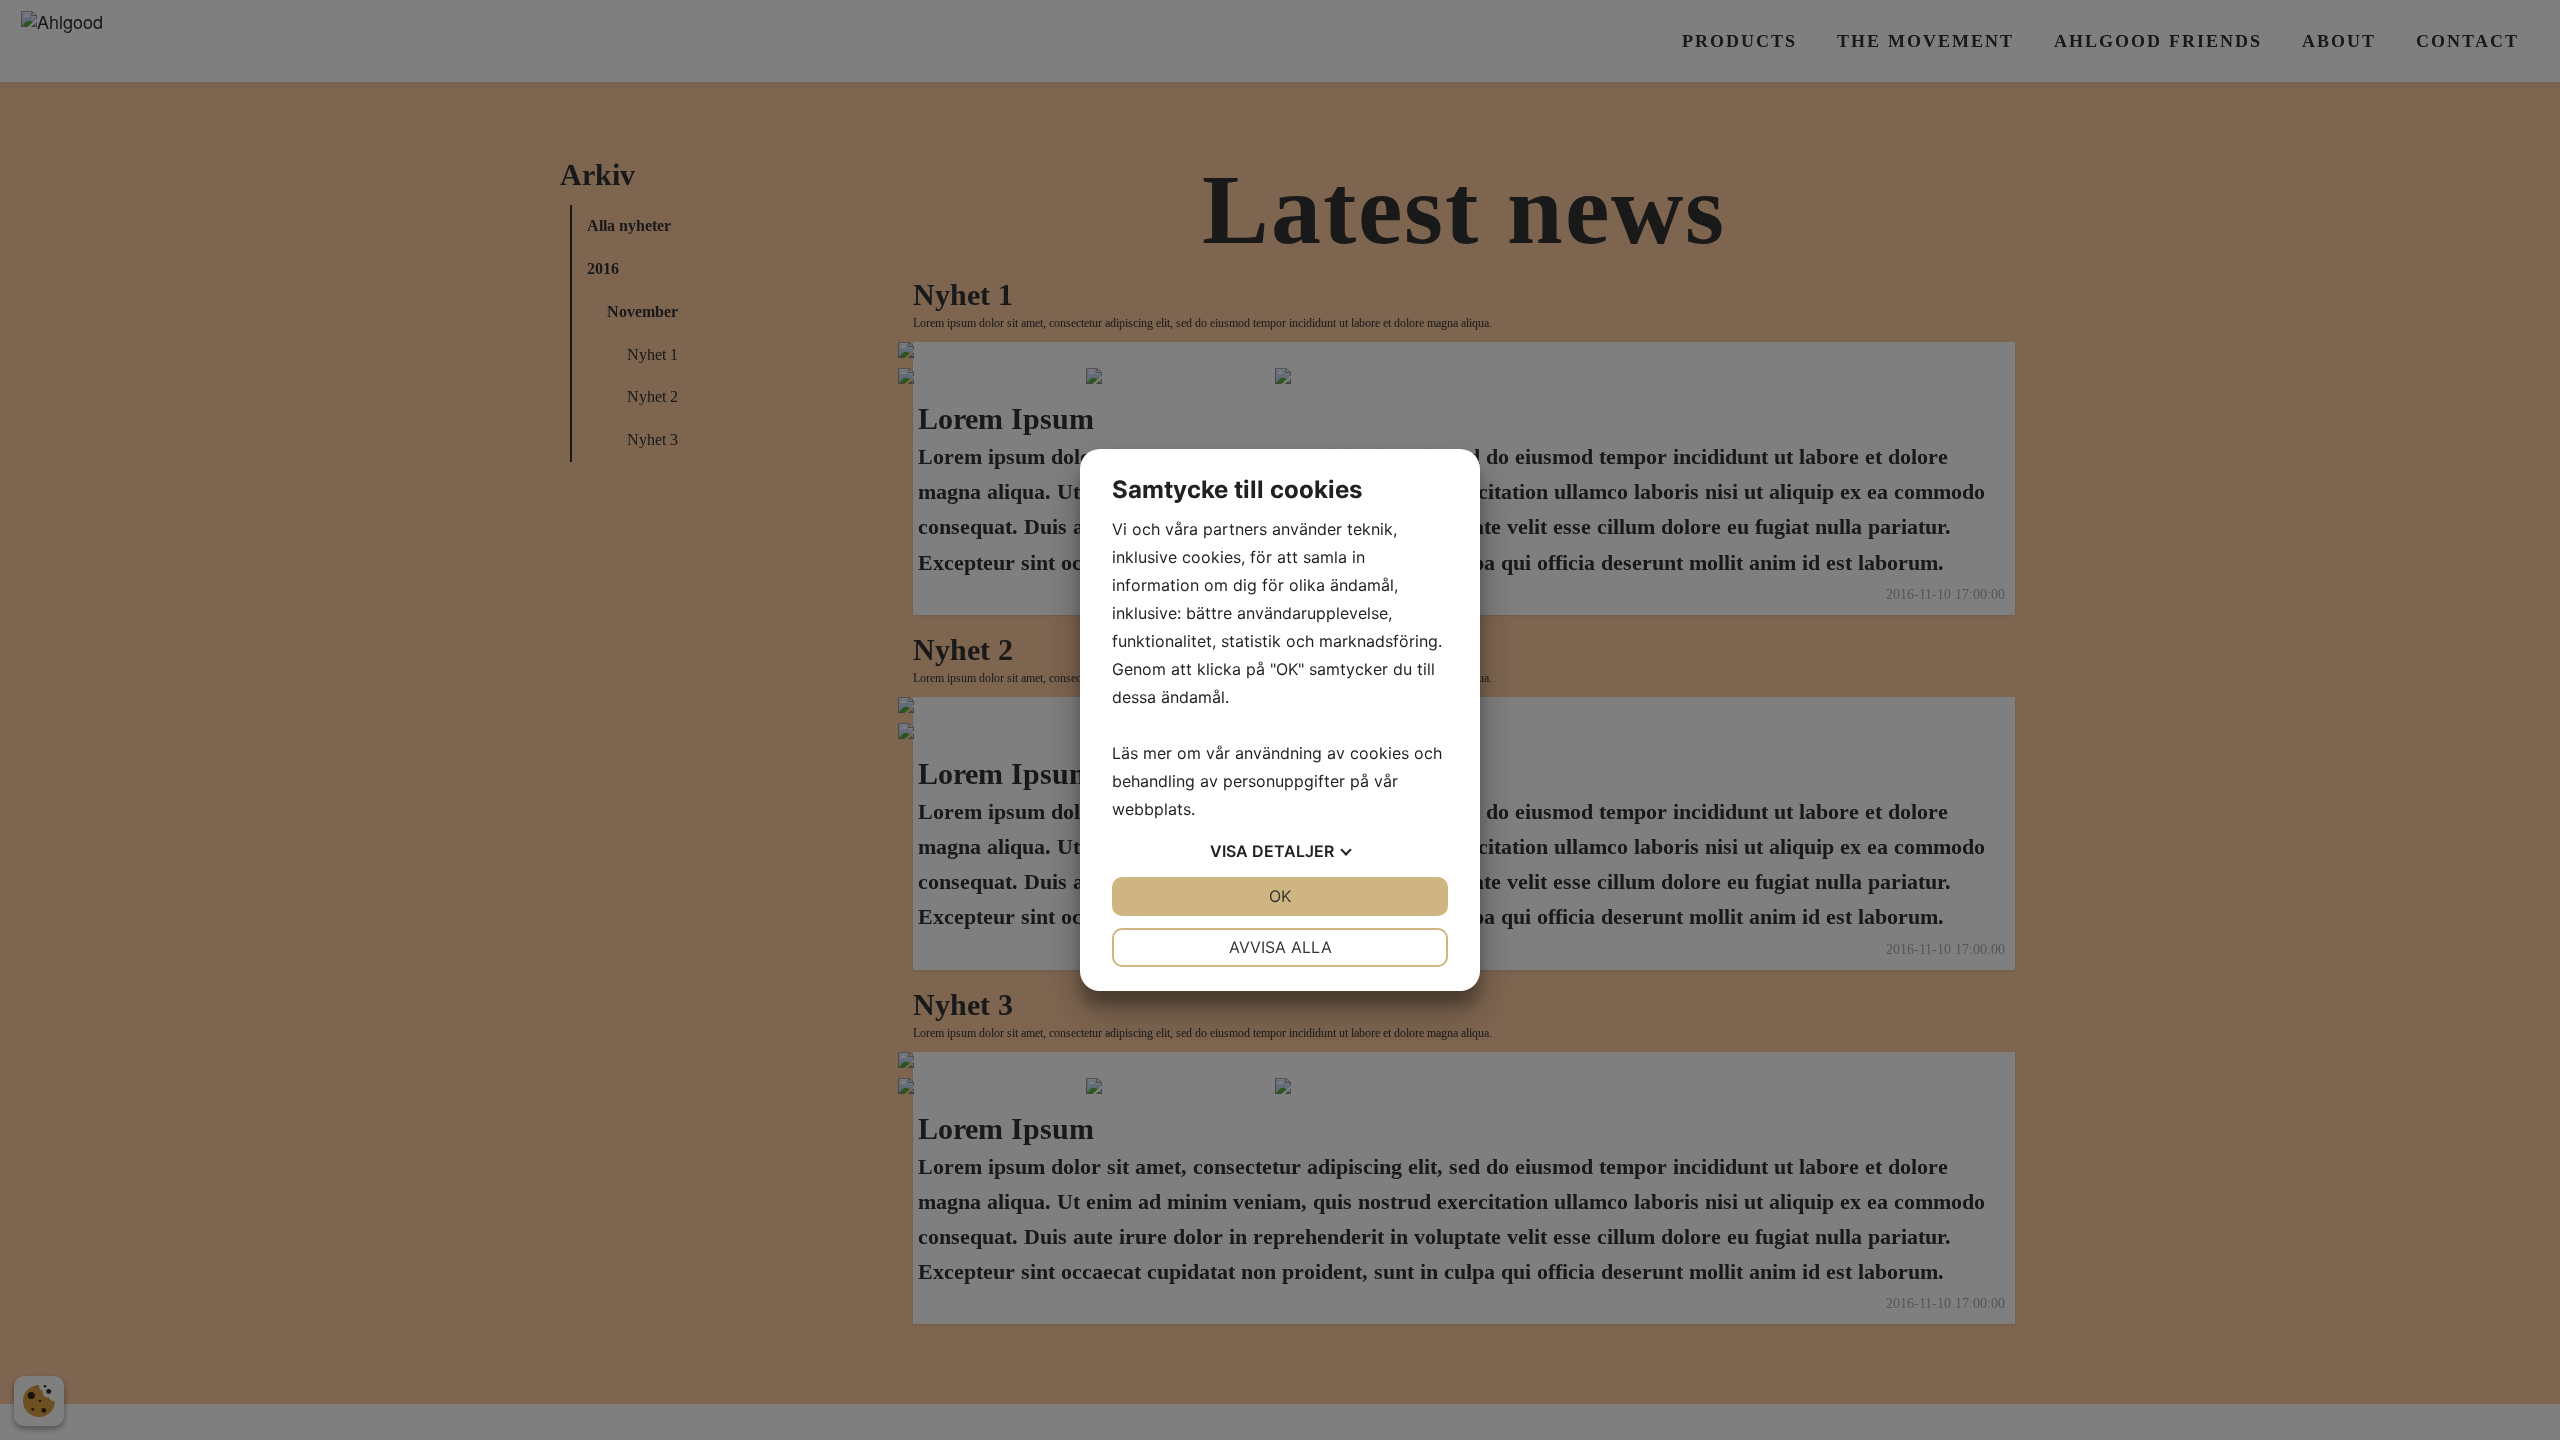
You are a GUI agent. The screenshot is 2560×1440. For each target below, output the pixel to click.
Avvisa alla (1280, 947)
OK (1280, 896)
